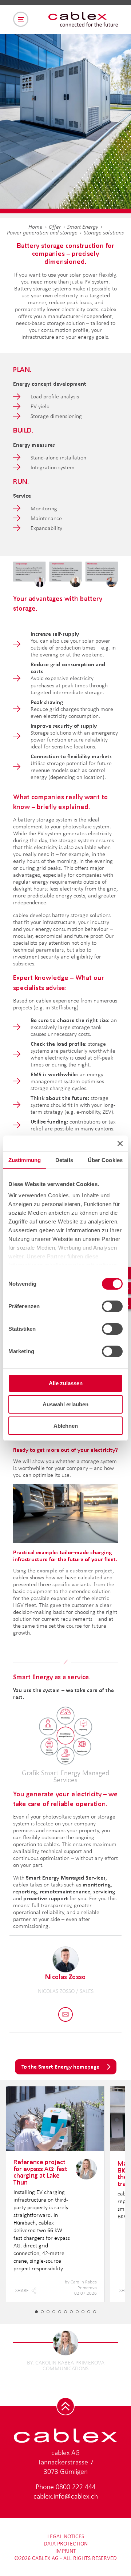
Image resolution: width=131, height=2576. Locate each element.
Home (35, 227)
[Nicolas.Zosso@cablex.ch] (65, 2014)
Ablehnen (66, 1426)
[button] (36, 2312)
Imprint (66, 2551)
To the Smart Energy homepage (60, 2067)
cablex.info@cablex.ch (66, 2496)
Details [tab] (64, 1160)
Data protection (66, 2543)
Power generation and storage (42, 232)
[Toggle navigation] (21, 19)
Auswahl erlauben (65, 1404)
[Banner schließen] (120, 1144)
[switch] (112, 1306)
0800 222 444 (76, 2487)
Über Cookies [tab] (105, 1160)
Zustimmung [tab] (25, 1160)
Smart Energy (83, 227)
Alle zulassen (66, 1383)
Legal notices (66, 2536)
